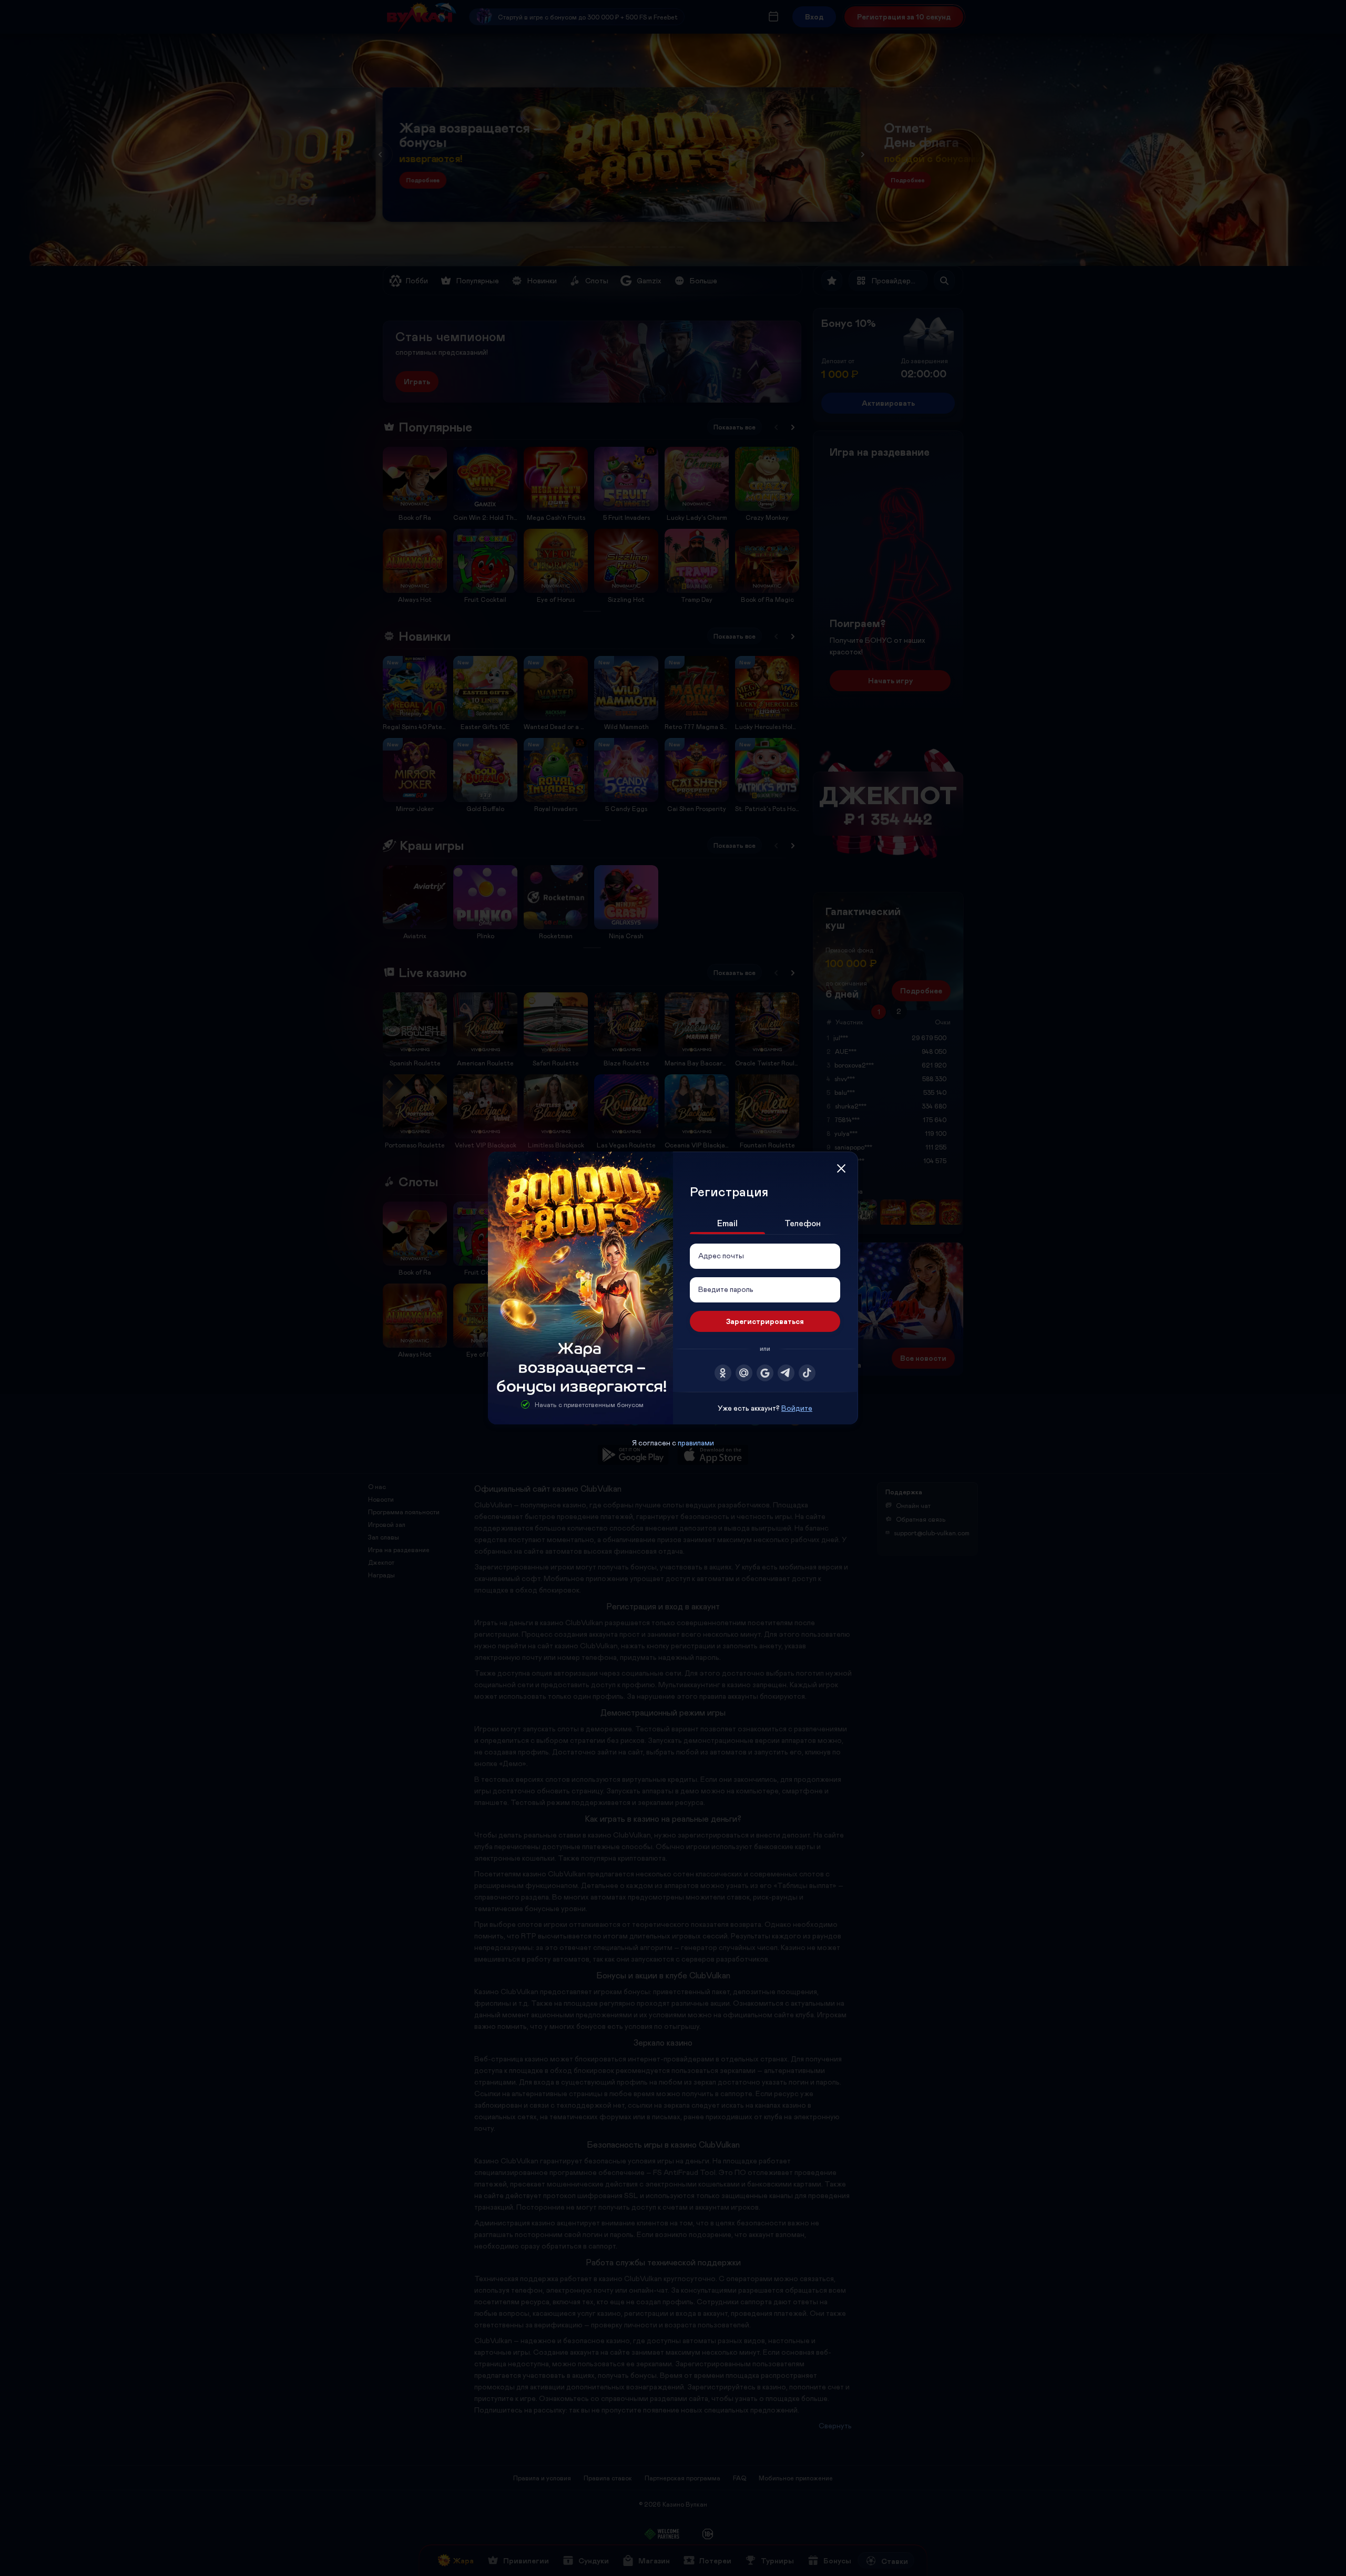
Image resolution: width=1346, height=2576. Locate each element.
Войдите (797, 1408)
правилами (696, 1443)
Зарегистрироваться (765, 1321)
